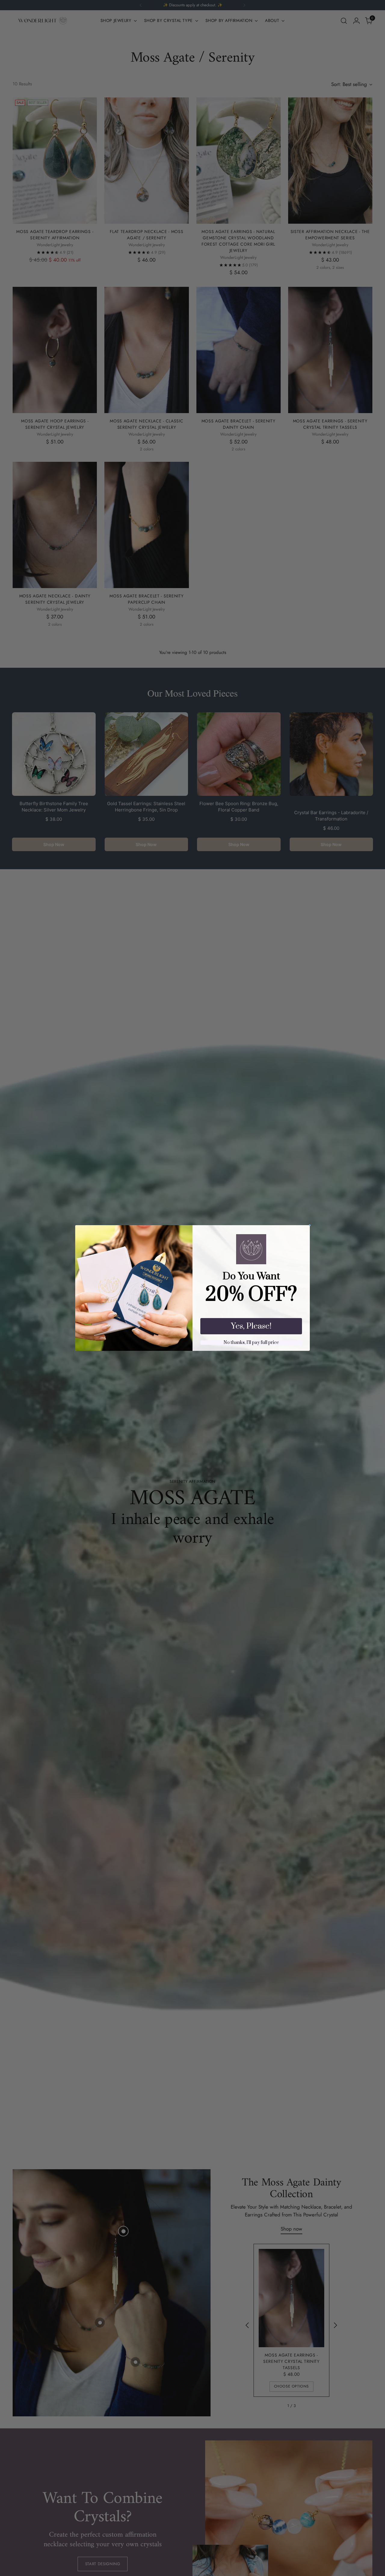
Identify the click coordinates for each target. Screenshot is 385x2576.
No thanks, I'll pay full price (251, 1343)
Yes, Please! (251, 1326)
